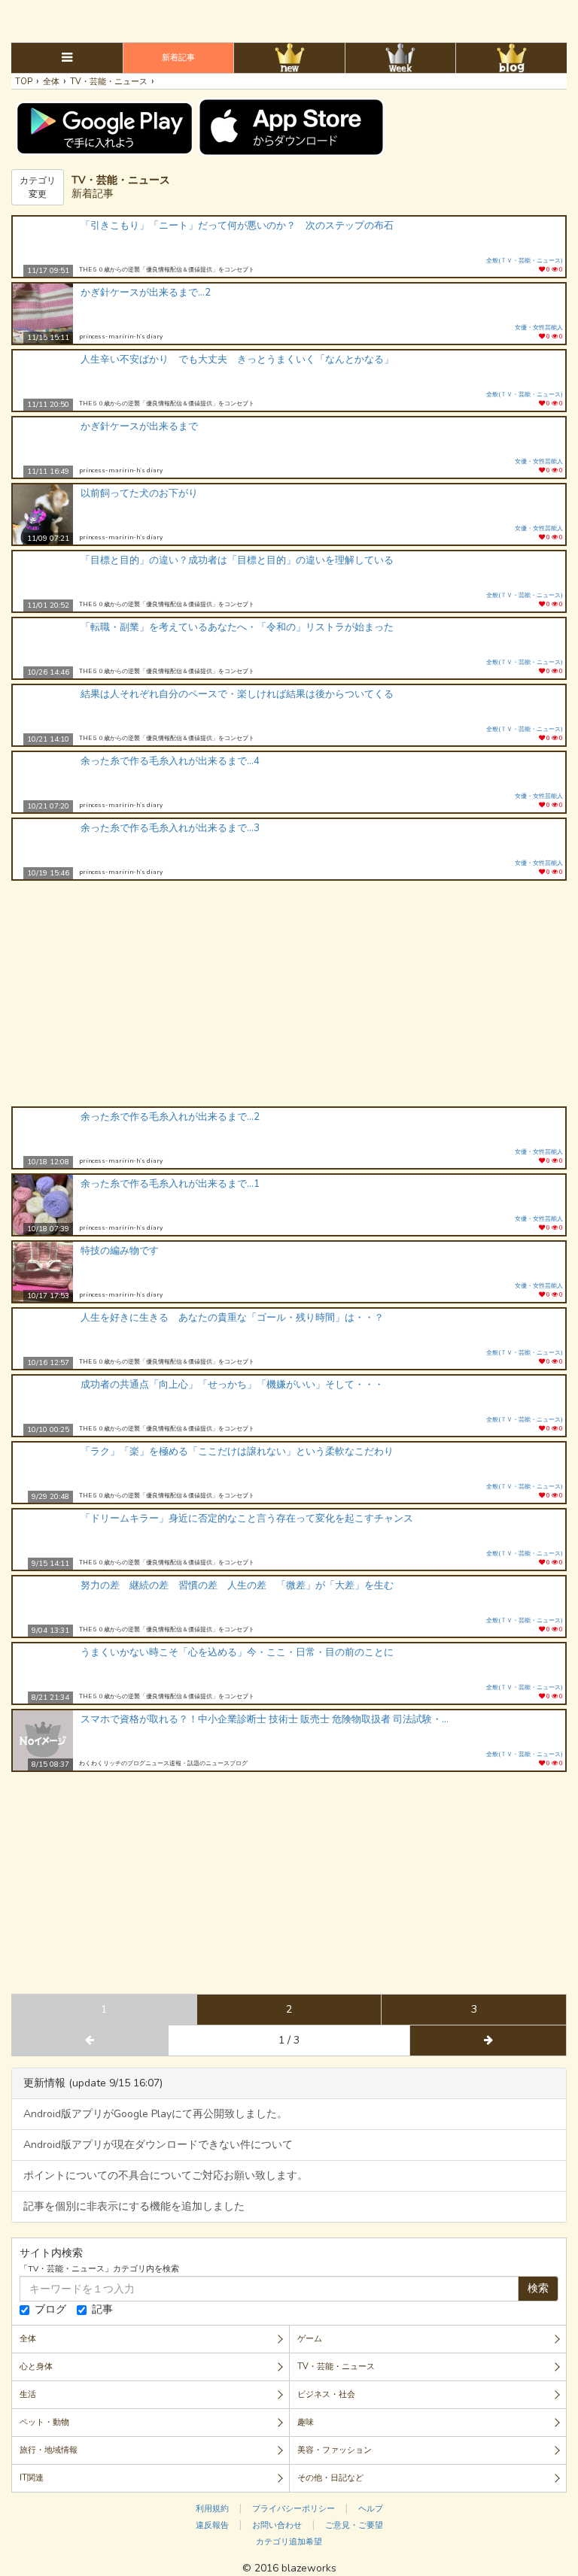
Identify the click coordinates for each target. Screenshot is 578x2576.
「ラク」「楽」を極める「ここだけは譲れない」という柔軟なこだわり (237, 1452)
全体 (28, 2339)
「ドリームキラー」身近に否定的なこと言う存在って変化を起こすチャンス (247, 1519)
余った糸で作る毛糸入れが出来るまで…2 (170, 1117)
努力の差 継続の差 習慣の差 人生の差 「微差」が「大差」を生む (237, 1585)
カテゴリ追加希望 (289, 2542)
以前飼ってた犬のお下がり (139, 493)
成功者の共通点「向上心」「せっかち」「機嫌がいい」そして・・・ (232, 1385)
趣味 (306, 2422)
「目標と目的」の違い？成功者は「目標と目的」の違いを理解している (237, 560)
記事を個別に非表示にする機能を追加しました (134, 2206)
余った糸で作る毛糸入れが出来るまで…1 (170, 1184)
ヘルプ (371, 2509)
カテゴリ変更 (38, 187)
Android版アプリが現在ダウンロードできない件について (158, 2145)
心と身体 (36, 2367)
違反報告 (212, 2525)
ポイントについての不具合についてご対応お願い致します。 (166, 2175)
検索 (538, 2288)
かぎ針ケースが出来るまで (139, 426)
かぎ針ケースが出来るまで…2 (146, 293)
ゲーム (310, 2339)
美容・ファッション (335, 2450)
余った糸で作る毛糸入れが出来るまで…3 (170, 828)
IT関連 (32, 2478)
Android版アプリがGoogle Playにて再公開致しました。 (155, 2114)
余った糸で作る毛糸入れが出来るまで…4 (170, 761)
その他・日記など (330, 2478)
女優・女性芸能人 (539, 328)
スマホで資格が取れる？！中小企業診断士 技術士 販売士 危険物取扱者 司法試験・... (265, 1719)
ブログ (50, 2309)
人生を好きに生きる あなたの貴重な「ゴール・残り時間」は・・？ (232, 1318)
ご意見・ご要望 (354, 2525)
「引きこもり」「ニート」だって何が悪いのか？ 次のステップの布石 (237, 226)
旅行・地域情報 (49, 2450)
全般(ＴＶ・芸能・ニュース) (525, 261)
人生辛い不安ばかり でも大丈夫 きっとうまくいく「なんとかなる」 (237, 360)
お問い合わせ (277, 2525)
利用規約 (212, 2509)
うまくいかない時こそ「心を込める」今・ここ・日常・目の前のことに (237, 1652)
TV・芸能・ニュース (336, 2367)
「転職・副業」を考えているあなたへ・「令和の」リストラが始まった (237, 627)
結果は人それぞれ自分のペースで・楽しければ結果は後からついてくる (237, 694)
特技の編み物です (120, 1251)
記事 (102, 2309)
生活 (28, 2394)
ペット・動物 (44, 2422)
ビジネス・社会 (326, 2394)
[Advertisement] (289, 19)
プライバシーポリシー (294, 2509)
